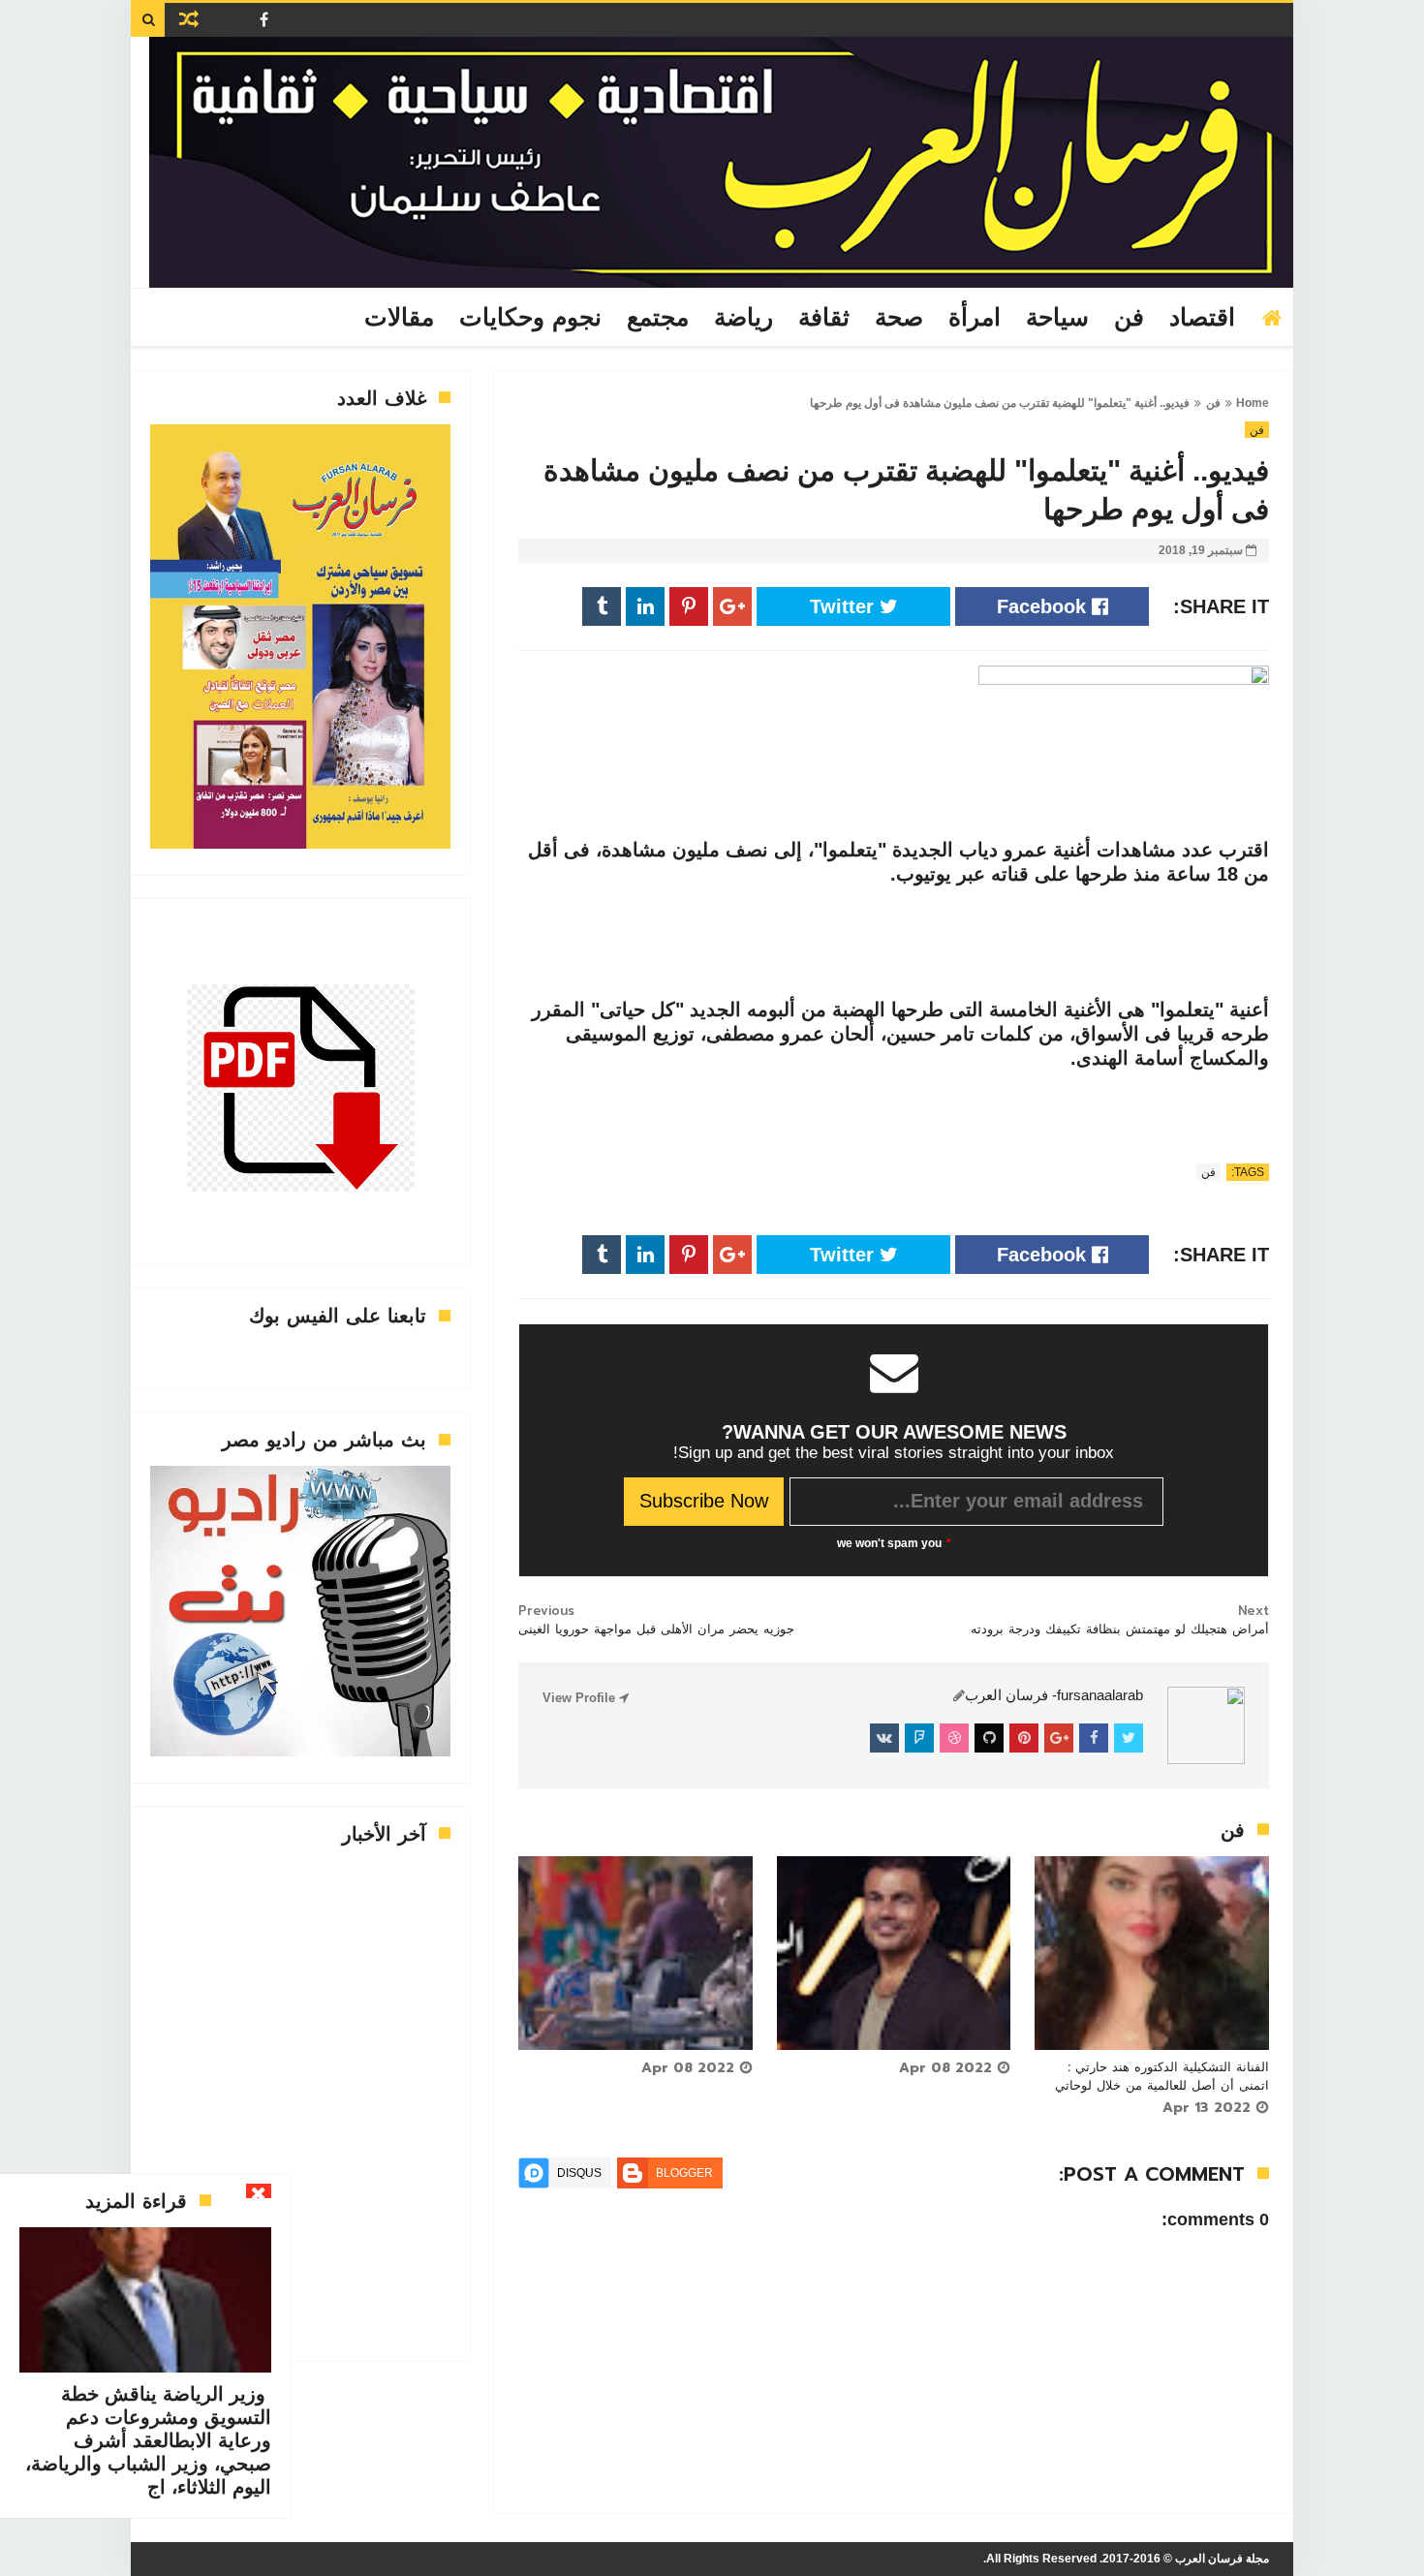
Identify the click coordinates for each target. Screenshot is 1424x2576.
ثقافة (824, 318)
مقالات (399, 318)
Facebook (1044, 606)
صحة (899, 318)
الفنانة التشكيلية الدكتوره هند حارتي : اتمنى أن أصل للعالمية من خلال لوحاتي (1162, 2076)
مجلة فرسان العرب (1222, 2559)
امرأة (975, 318)
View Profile (581, 1698)
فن (1129, 318)
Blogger (684, 2173)
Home (1253, 403)
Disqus (579, 2173)
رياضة (743, 318)
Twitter (845, 606)
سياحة (1057, 318)
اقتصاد (1202, 318)
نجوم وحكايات (530, 318)
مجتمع (658, 318)
